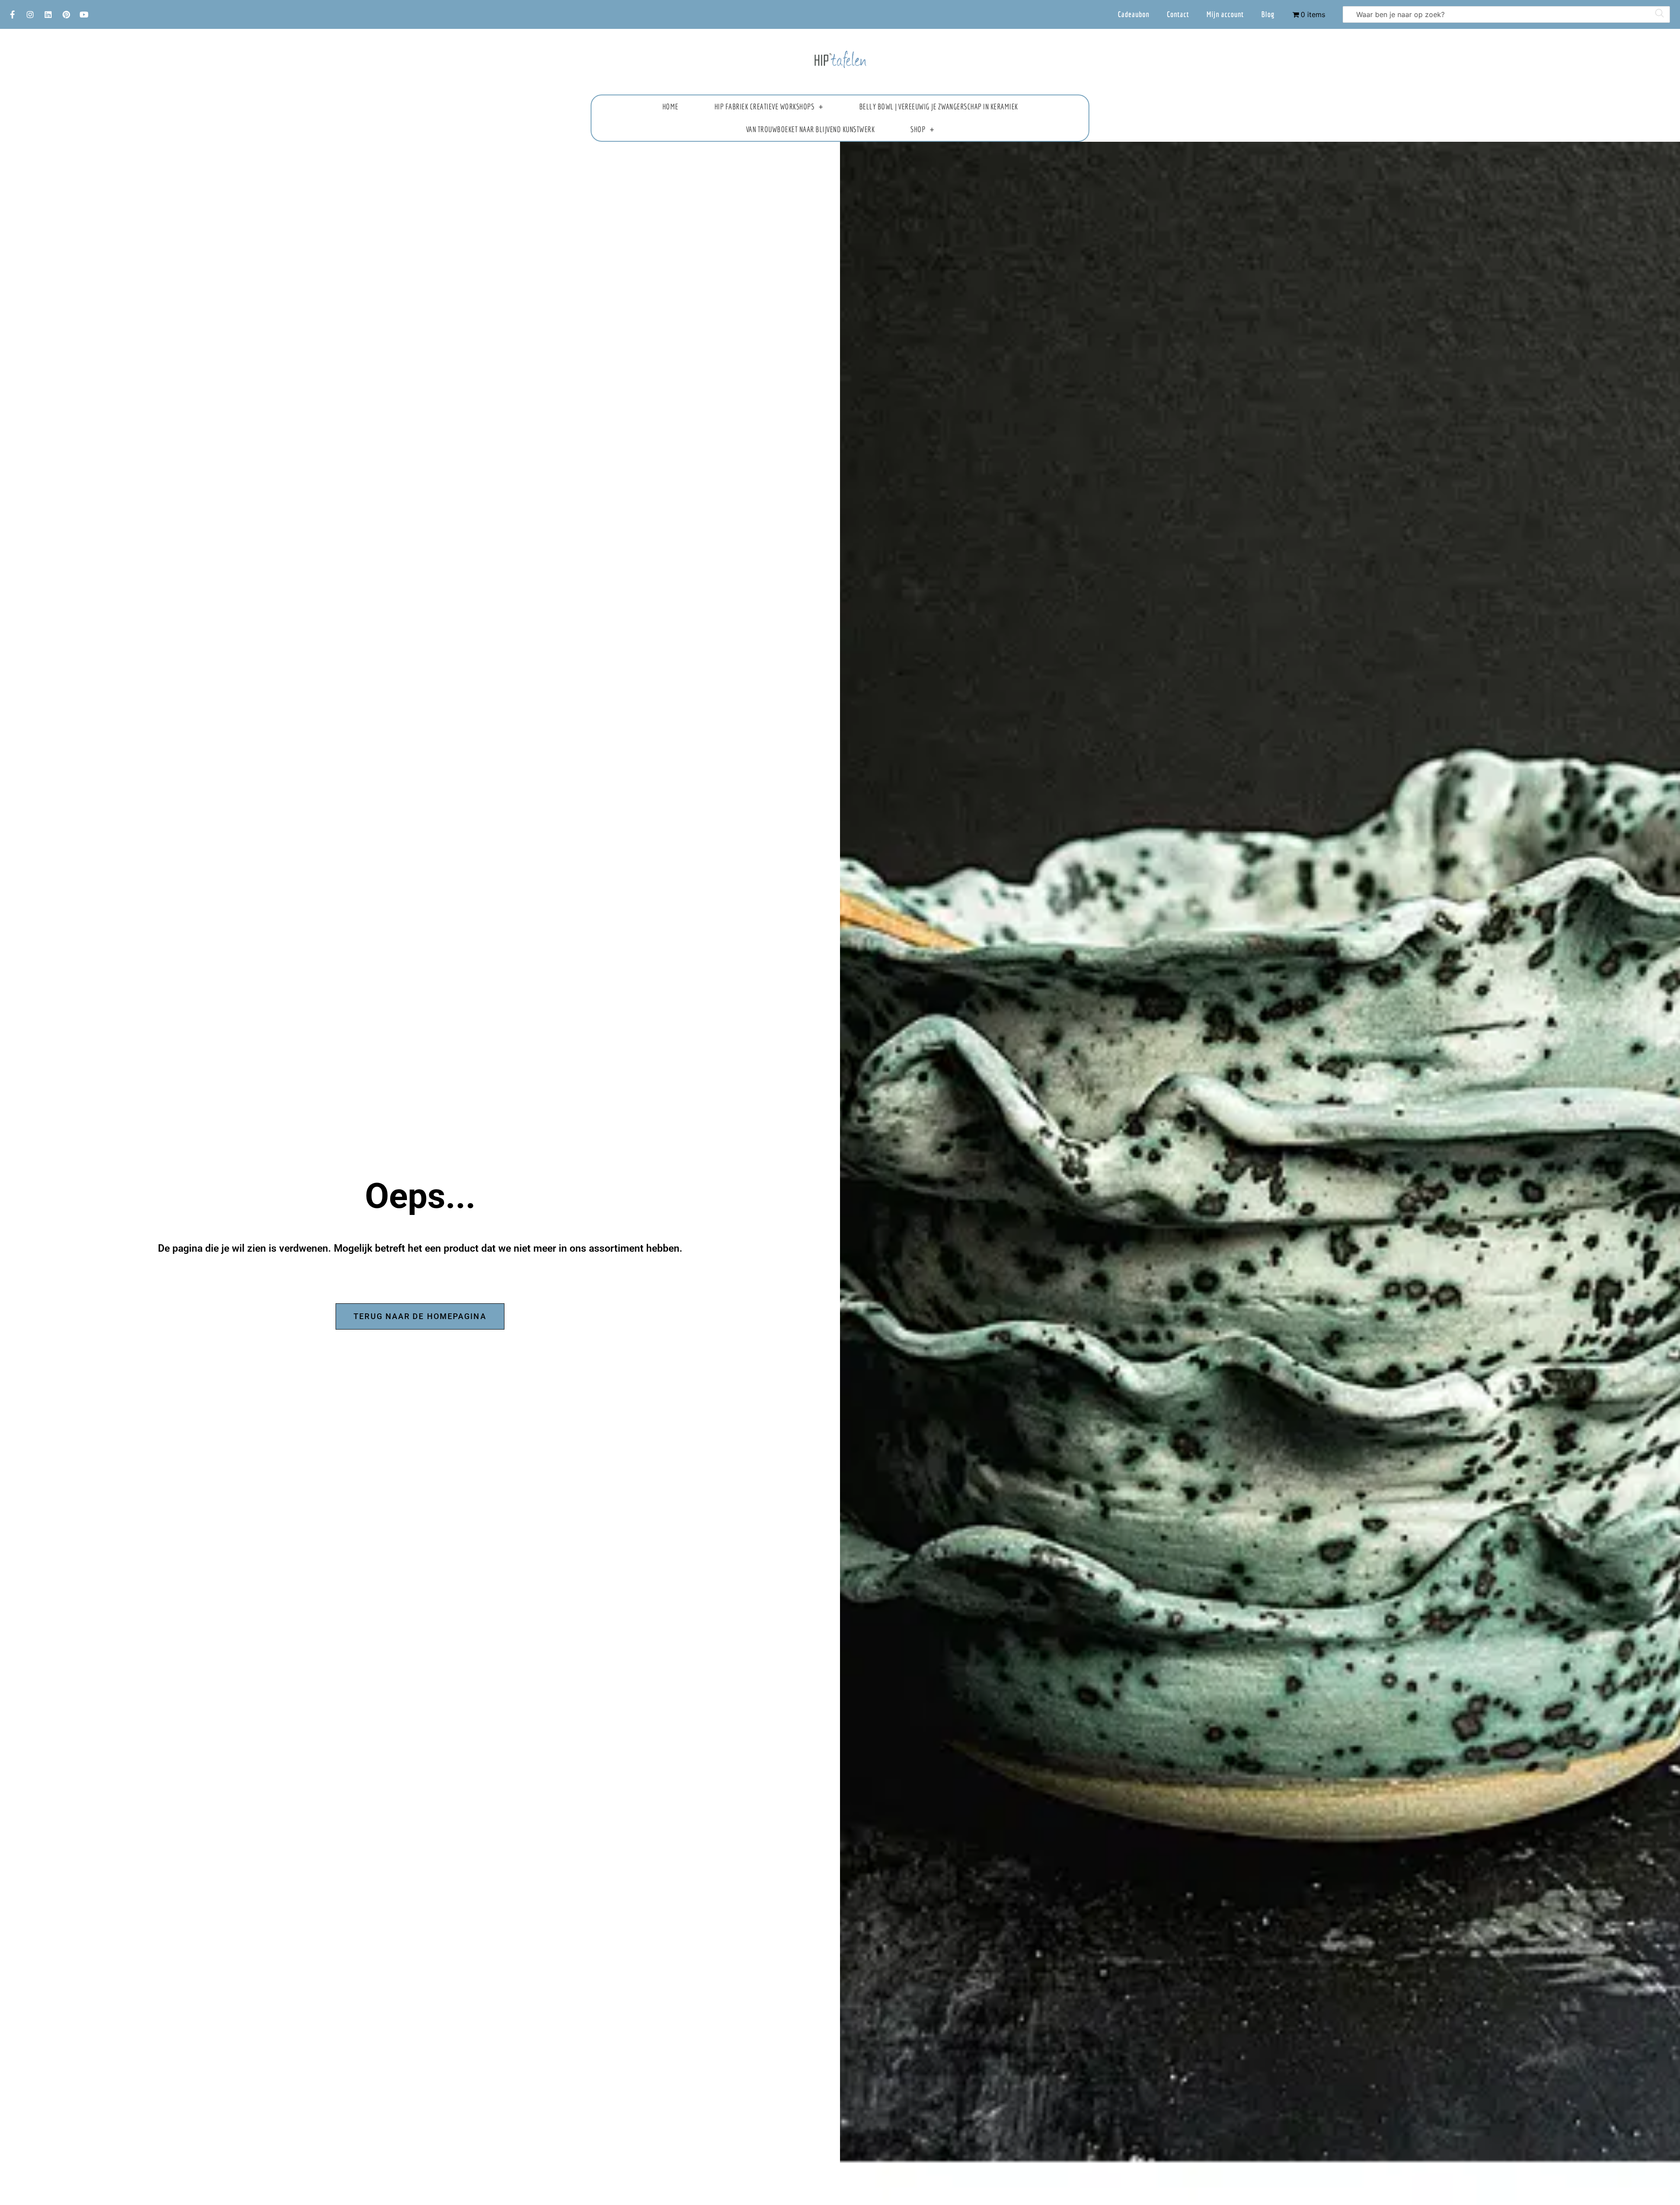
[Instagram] (30, 14)
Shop (918, 129)
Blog (1268, 14)
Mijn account (1225, 14)
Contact (1178, 14)
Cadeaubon (1134, 14)
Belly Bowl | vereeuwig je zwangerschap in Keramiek (939, 107)
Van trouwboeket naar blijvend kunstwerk (810, 129)
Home (670, 107)
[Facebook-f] (12, 14)
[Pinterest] (66, 14)
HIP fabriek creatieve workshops (765, 107)
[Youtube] (84, 14)
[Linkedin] (48, 14)
